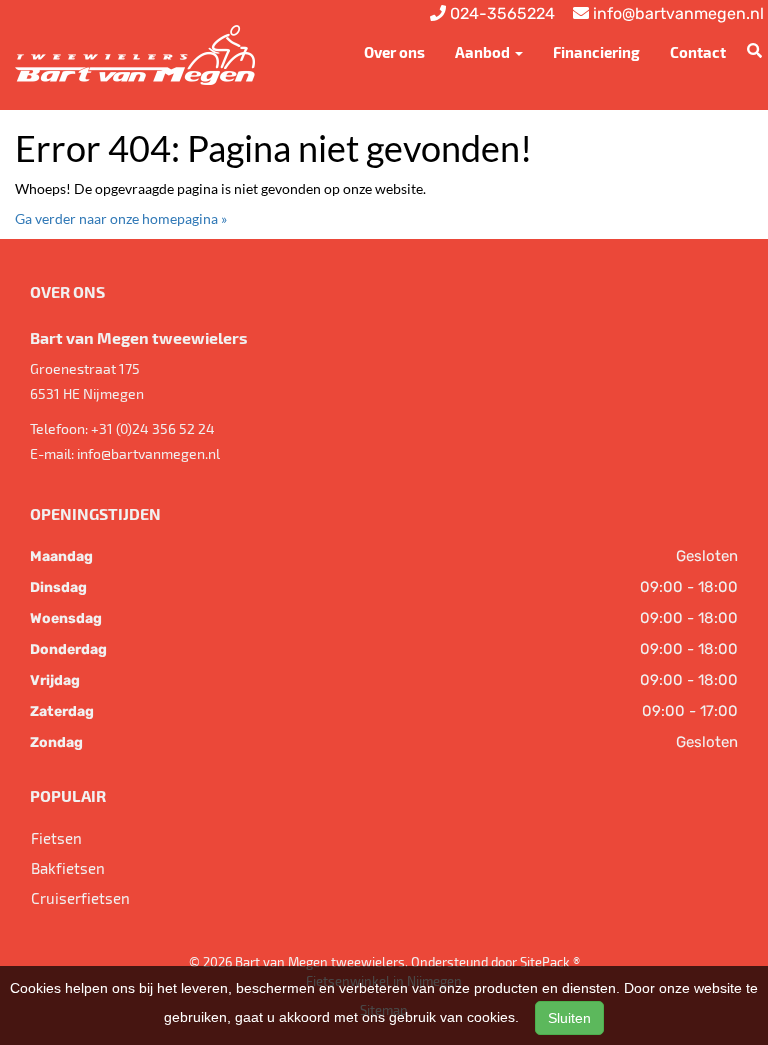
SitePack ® (550, 962)
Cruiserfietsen (80, 898)
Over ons (394, 52)
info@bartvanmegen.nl (148, 453)
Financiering (596, 52)
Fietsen (56, 838)
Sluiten (569, 1018)
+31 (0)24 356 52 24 (153, 428)
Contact (698, 52)
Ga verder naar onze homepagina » (121, 218)
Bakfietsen (68, 868)
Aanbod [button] (484, 52)
